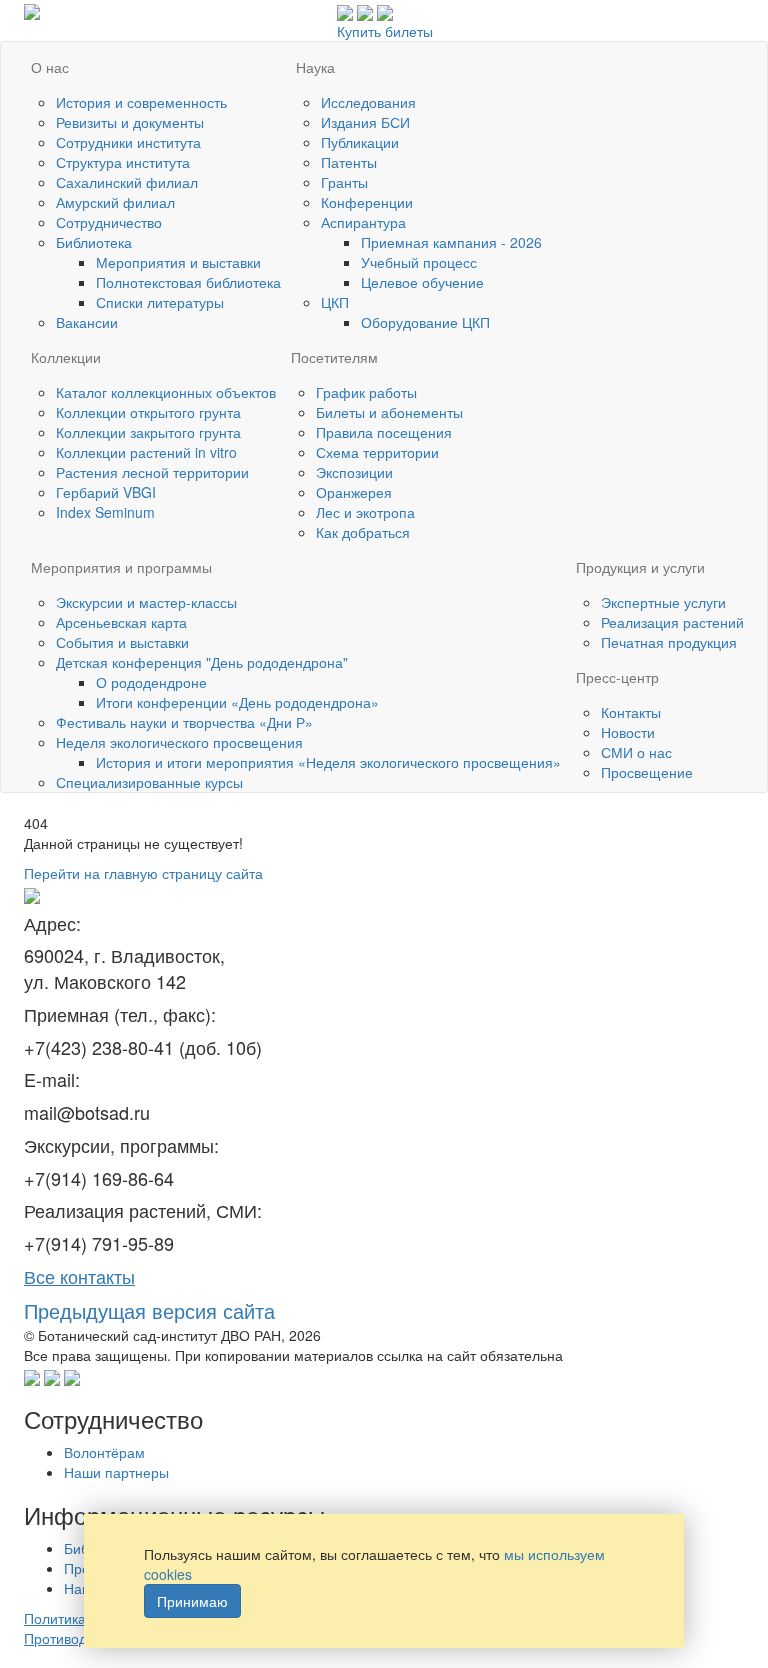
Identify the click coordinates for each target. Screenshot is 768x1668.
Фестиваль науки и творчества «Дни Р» (184, 722)
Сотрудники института (128, 142)
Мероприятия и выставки (178, 262)
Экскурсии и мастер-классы (146, 602)
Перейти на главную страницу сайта (143, 873)
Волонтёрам (104, 1452)
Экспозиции (354, 472)
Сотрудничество (109, 222)
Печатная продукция (669, 642)
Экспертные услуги (663, 602)
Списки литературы (160, 302)
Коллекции (66, 357)
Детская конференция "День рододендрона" (202, 662)
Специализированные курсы (149, 782)
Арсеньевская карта (121, 622)
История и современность (141, 102)
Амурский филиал (115, 202)
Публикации (360, 142)
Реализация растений (672, 622)
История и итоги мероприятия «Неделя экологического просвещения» (328, 762)
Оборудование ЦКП (425, 322)
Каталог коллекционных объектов (166, 392)
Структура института (123, 162)
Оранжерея (354, 492)
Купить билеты (385, 31)
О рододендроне (151, 682)
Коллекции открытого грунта (148, 412)
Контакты (631, 712)
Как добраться (363, 532)
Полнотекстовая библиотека (188, 282)
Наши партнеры (116, 1472)
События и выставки (122, 642)
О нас (50, 67)
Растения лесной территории (152, 472)
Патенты (349, 162)
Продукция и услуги (640, 567)
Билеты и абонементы (389, 412)
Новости (628, 732)
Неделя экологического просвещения (179, 742)
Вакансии (87, 322)
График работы (366, 392)
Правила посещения (384, 432)
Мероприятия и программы (121, 567)
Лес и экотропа (365, 512)
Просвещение (647, 772)
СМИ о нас (636, 752)
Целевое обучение (422, 282)
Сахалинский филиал (127, 182)
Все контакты (79, 1276)
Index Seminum (105, 512)
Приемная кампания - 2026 (451, 242)
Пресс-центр (617, 677)
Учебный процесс (419, 262)
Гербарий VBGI (106, 492)
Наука (315, 67)
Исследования (368, 102)
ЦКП (335, 302)
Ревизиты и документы (130, 122)
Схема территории (377, 452)
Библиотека (94, 242)
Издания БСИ (365, 122)
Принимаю (192, 1601)
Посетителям (334, 357)
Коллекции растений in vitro (146, 452)
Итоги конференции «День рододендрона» (237, 702)
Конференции (367, 202)
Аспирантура (363, 222)
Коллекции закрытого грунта (148, 432)
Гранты (344, 182)
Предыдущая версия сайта (149, 1310)
